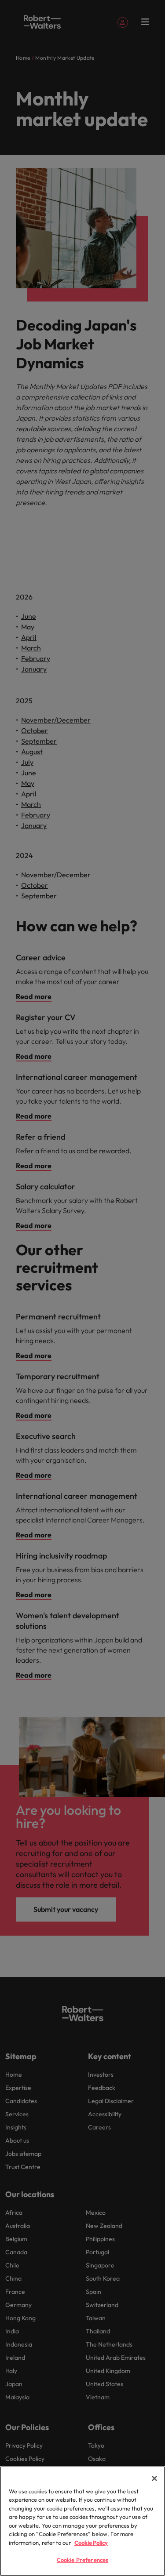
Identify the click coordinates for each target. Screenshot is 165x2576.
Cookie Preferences (82, 2560)
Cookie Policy (91, 2543)
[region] (82, 2521)
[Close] (154, 2478)
